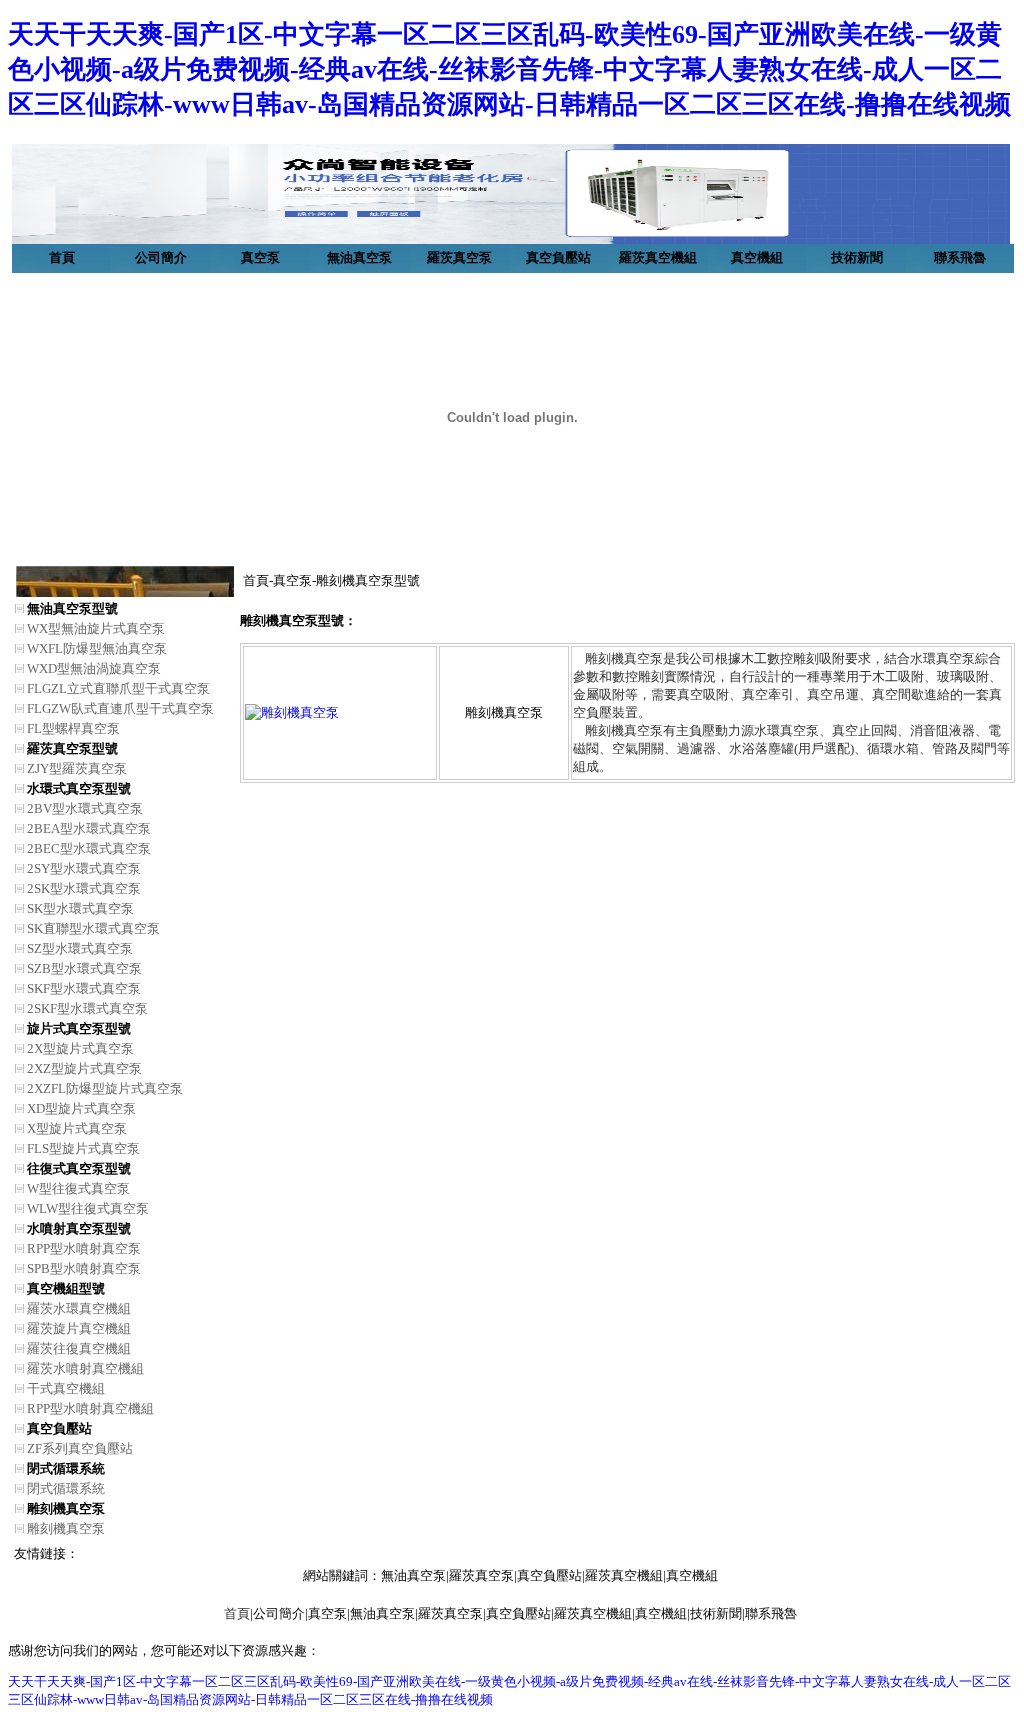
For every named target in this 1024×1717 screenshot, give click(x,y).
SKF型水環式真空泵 (84, 988)
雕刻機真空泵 (66, 1508)
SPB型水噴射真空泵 (84, 1268)
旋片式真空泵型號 (79, 1028)
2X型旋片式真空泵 (80, 1048)
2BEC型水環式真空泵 (89, 848)
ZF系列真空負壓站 (80, 1448)
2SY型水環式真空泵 (84, 868)
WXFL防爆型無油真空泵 (97, 648)
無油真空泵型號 (72, 608)
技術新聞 (857, 257)
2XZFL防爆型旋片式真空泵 (105, 1088)
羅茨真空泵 (459, 257)
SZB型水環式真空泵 (84, 968)
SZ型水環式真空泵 (80, 948)
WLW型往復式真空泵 (88, 1208)
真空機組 (757, 257)
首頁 (62, 257)
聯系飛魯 (960, 257)
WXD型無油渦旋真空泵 (94, 668)
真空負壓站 (558, 257)
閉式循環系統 (66, 1468)
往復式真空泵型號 (79, 1168)
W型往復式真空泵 (78, 1188)
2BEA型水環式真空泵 (89, 828)
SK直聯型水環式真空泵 (93, 928)
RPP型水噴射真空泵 (84, 1248)
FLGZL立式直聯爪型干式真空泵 (118, 688)
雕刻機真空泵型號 (368, 580)
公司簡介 (161, 257)
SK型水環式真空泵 (80, 908)
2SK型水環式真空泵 (84, 888)
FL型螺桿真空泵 (73, 728)
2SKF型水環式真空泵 (87, 1008)
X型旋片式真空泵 (77, 1128)
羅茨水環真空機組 (79, 1308)
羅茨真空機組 (658, 257)
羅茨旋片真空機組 (79, 1328)
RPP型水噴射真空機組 (90, 1408)
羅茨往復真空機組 (79, 1348)
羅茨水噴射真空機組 (85, 1368)
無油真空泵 (359, 257)
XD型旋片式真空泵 (81, 1108)
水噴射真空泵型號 (79, 1228)
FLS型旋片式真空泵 (83, 1148)
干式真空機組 (66, 1388)
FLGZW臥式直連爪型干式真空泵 (120, 708)
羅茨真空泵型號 (72, 748)
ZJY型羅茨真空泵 (77, 768)
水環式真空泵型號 (79, 788)
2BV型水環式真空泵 (85, 808)
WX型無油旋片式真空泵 (96, 628)
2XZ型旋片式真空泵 (84, 1068)
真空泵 (260, 257)
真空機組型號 (66, 1288)
